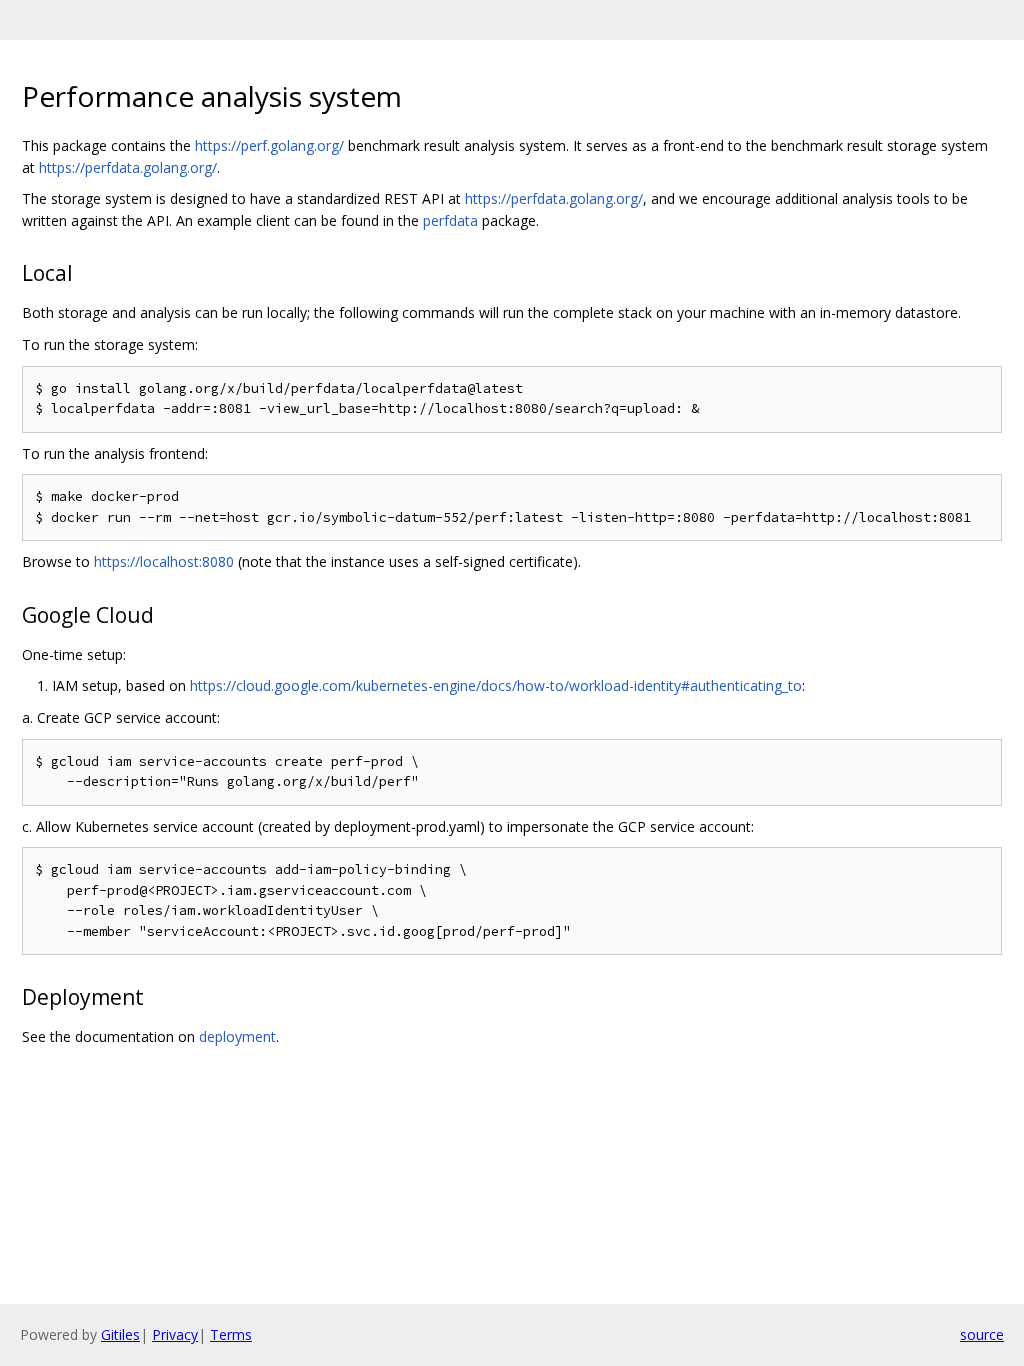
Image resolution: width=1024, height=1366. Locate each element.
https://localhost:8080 (164, 561)
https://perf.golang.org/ (269, 145)
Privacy (175, 1334)
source (982, 1334)
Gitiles (120, 1334)
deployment (237, 1036)
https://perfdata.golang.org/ (128, 167)
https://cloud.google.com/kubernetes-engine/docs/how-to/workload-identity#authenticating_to (496, 685)
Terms (231, 1334)
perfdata (450, 220)
